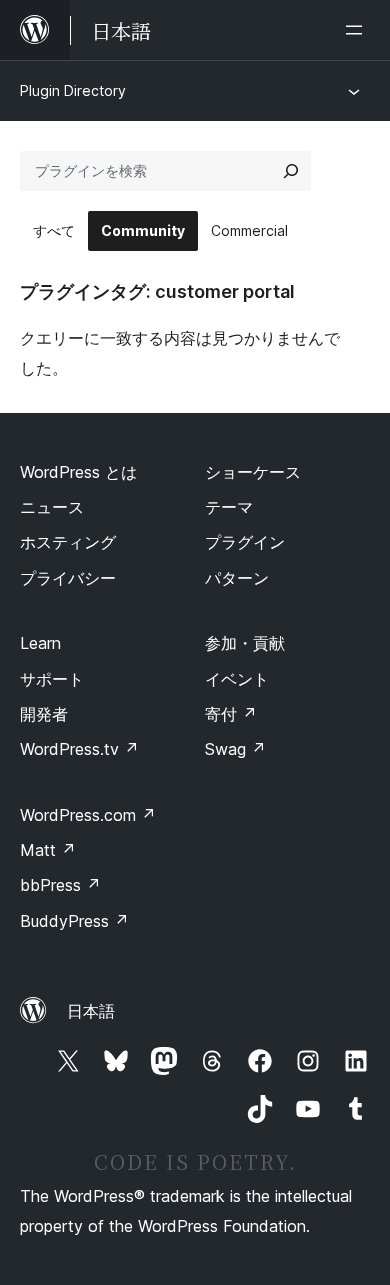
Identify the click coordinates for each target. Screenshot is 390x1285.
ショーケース (253, 472)
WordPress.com (88, 815)
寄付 (231, 714)
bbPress (60, 885)
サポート (52, 679)
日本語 (91, 1011)
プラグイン (245, 542)
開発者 (44, 714)
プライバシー (68, 578)
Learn (40, 643)
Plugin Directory (73, 90)
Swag (235, 749)
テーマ (229, 507)
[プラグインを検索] (291, 171)
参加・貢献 (245, 643)
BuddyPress (74, 921)
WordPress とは (78, 472)
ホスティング (68, 542)
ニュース (52, 507)
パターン (237, 578)
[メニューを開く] (358, 30)
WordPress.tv (79, 749)
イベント (237, 679)
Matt (48, 850)
